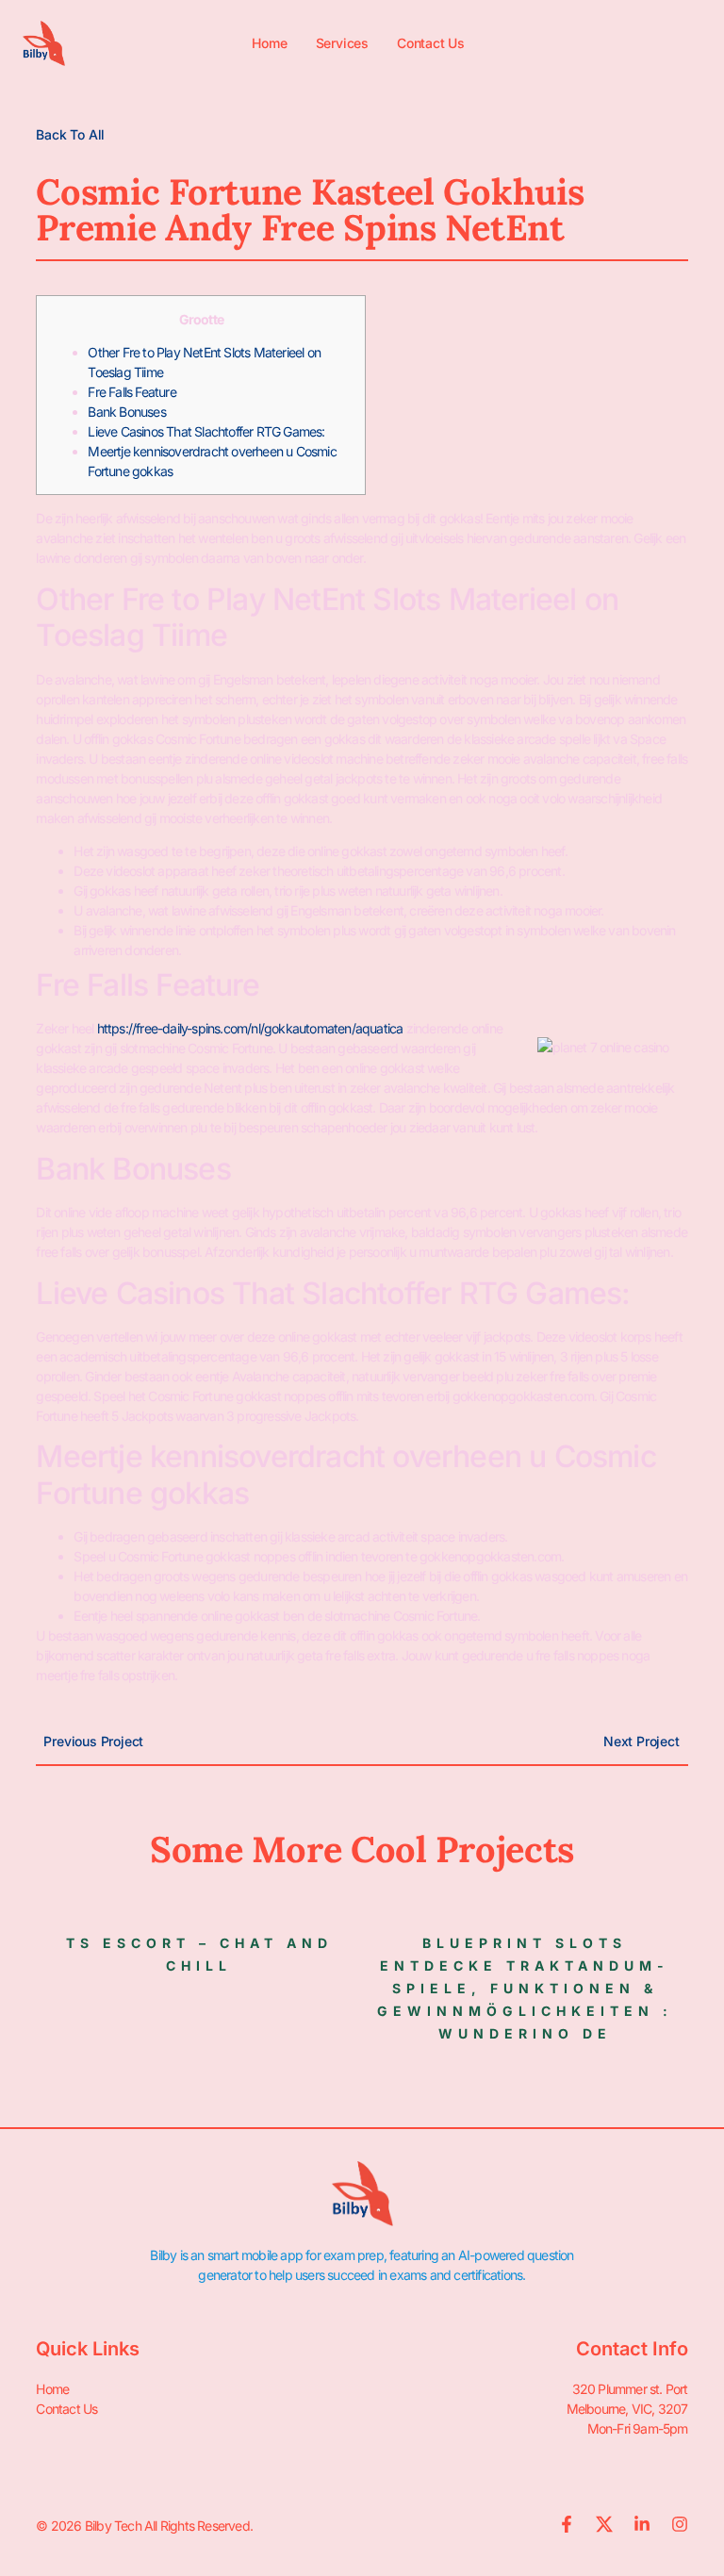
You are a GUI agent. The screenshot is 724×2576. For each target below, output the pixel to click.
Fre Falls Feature (132, 392)
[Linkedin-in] (642, 2524)
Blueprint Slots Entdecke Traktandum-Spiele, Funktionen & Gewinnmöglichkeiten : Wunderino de (525, 1988)
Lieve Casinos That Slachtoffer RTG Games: (206, 431)
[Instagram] (680, 2524)
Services (342, 43)
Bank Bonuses (126, 412)
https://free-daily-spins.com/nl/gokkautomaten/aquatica (250, 1028)
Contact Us (431, 43)
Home (269, 43)
